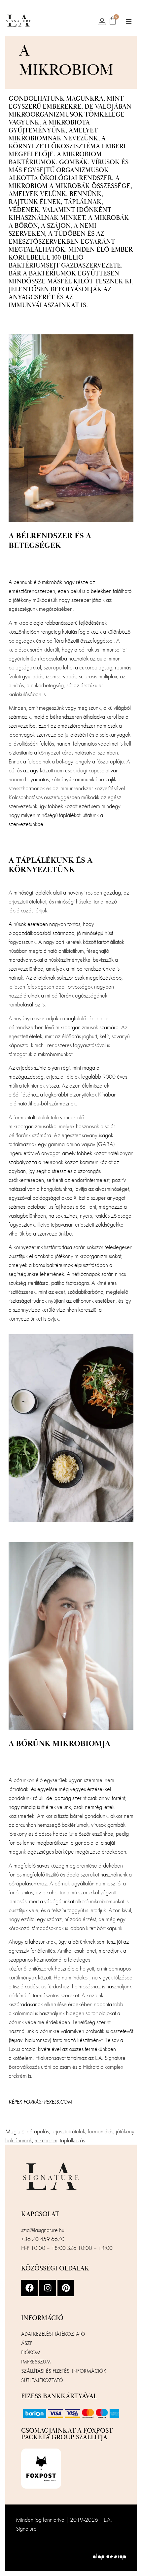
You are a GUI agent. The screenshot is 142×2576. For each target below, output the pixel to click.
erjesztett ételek (68, 2131)
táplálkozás (72, 2140)
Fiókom (31, 2352)
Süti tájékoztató (42, 2380)
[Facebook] (29, 2288)
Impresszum (36, 2362)
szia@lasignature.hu (43, 2230)
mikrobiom (46, 2140)
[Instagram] (48, 2288)
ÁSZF (27, 2343)
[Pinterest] (66, 2288)
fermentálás (101, 2131)
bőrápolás (38, 2131)
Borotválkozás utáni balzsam (40, 2067)
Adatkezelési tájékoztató (53, 2334)
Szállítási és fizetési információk (64, 2371)
